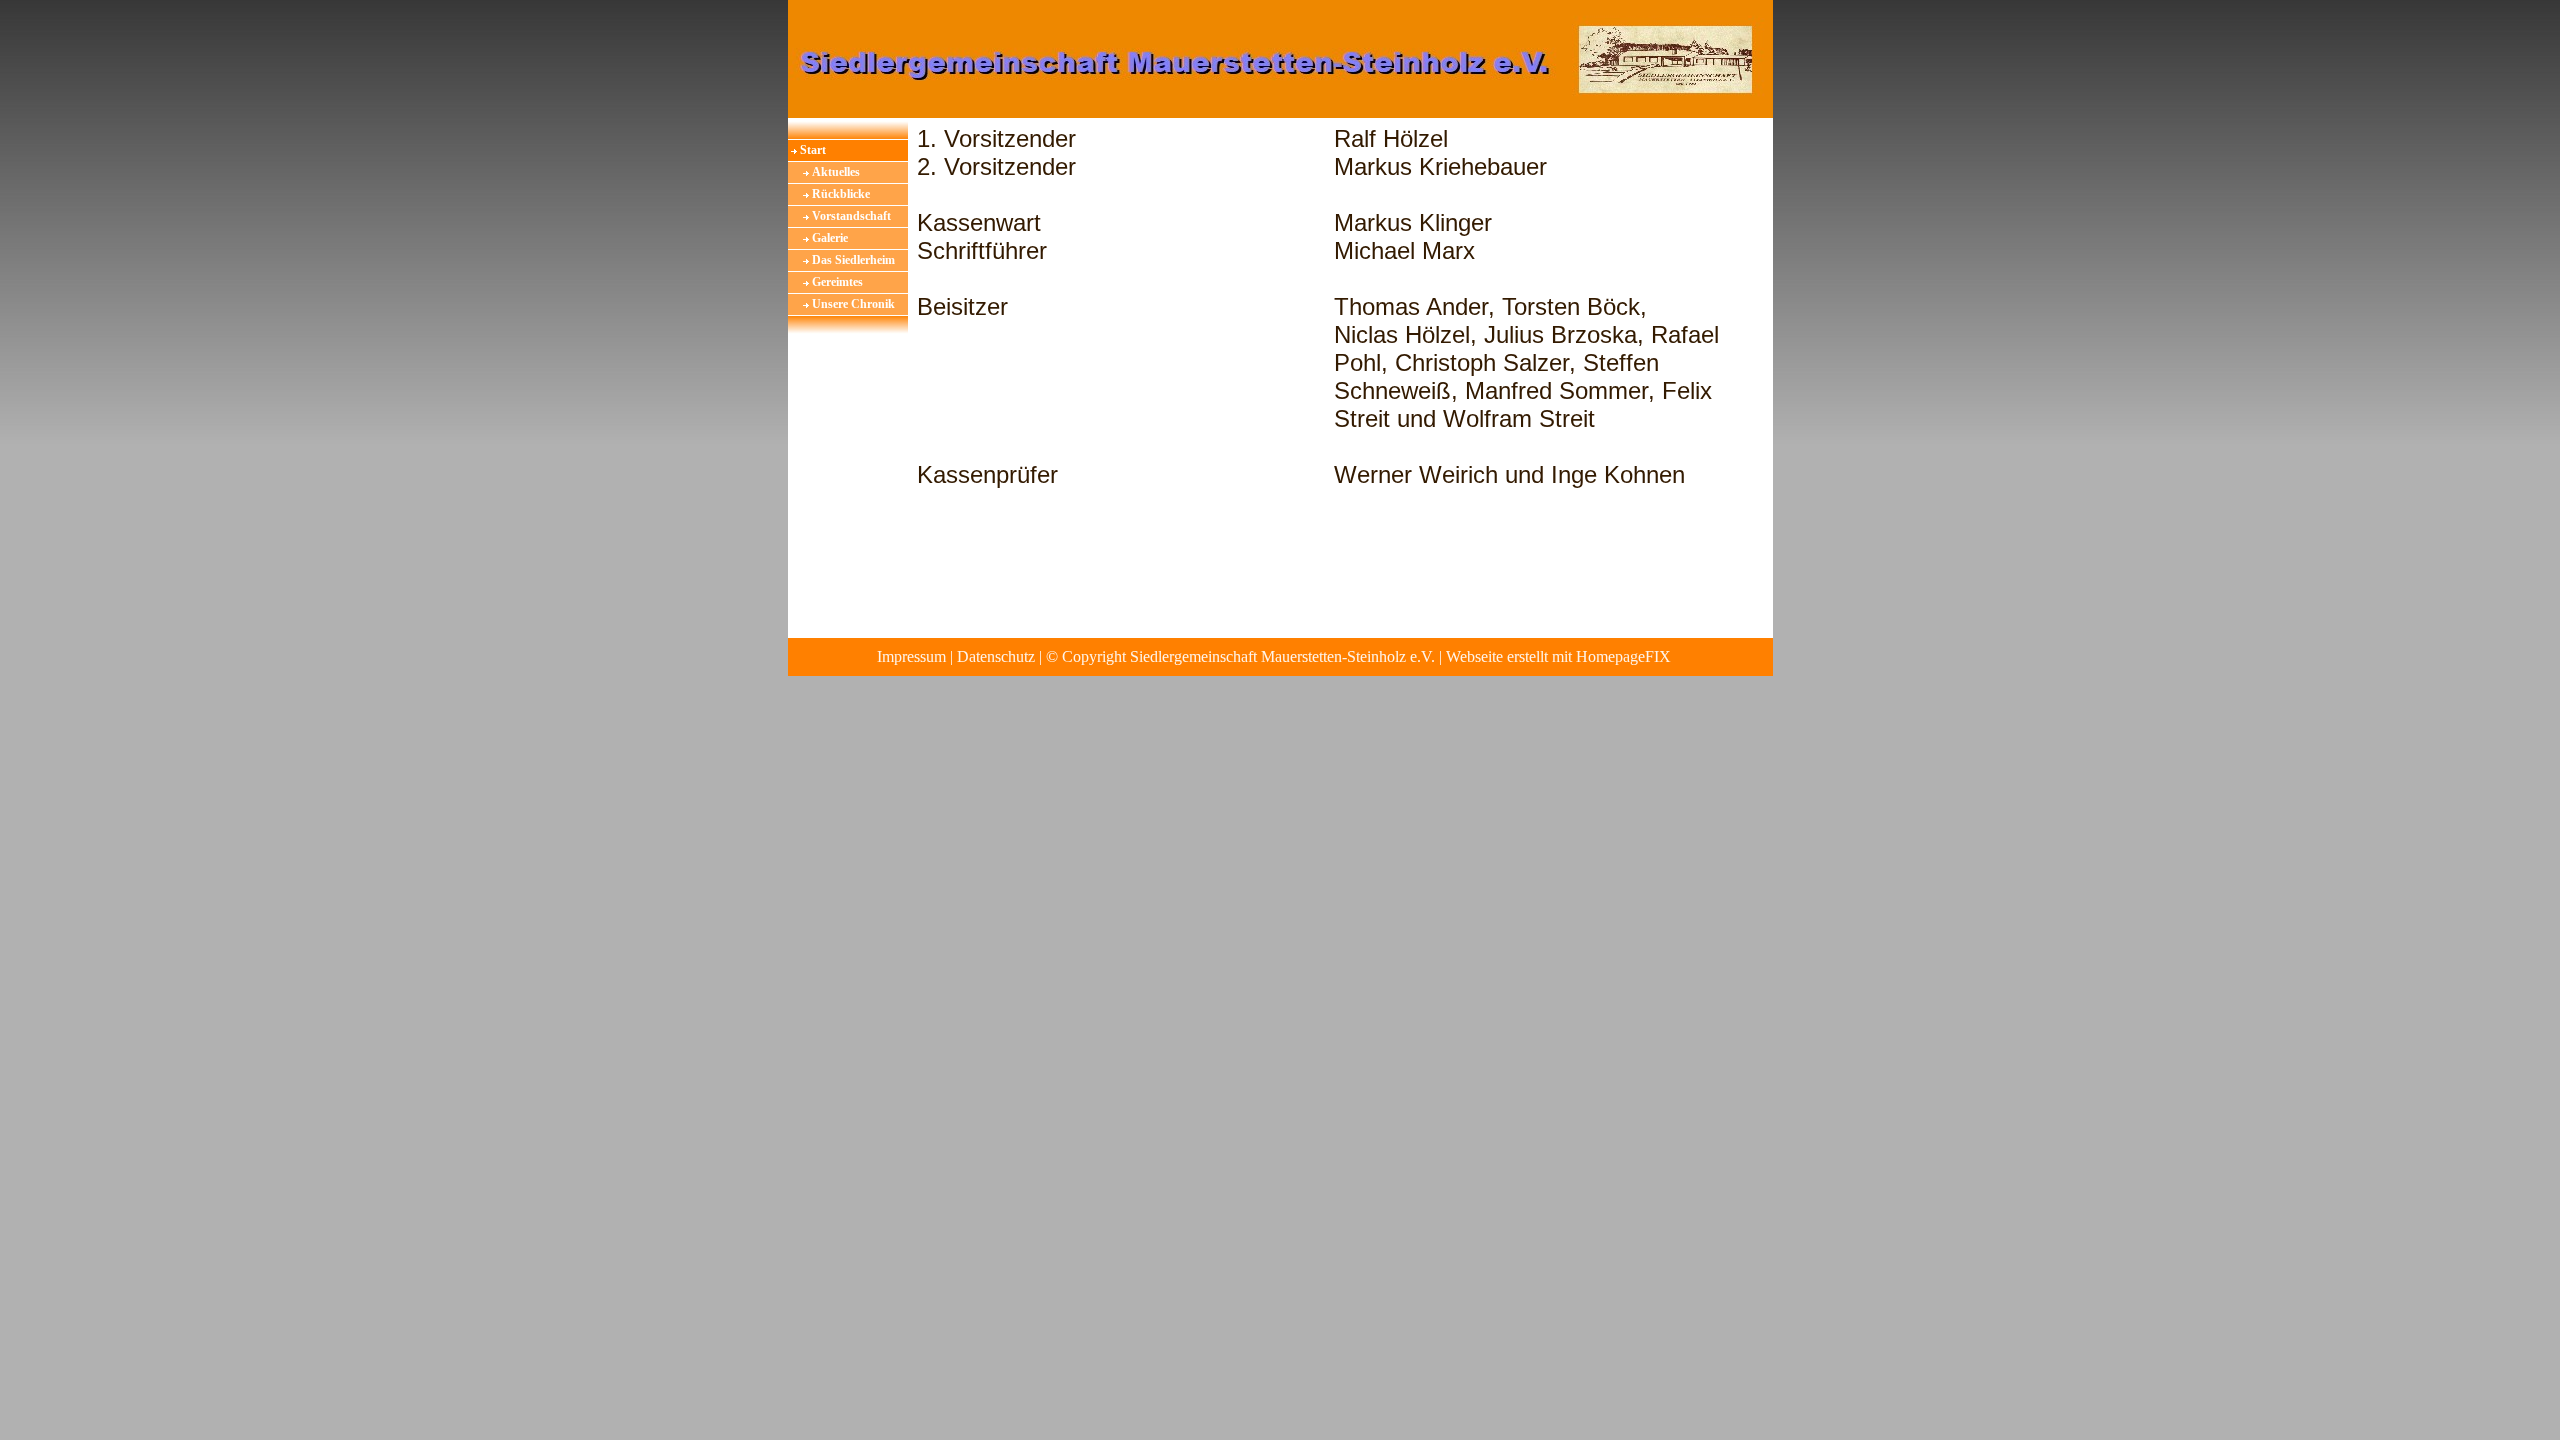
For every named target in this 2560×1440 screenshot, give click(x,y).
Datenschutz (996, 656)
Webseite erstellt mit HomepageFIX (1558, 656)
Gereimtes (837, 282)
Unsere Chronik (853, 304)
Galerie (830, 238)
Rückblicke (841, 194)
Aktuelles (836, 172)
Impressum (911, 656)
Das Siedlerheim (853, 260)
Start (813, 150)
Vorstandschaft (851, 216)
